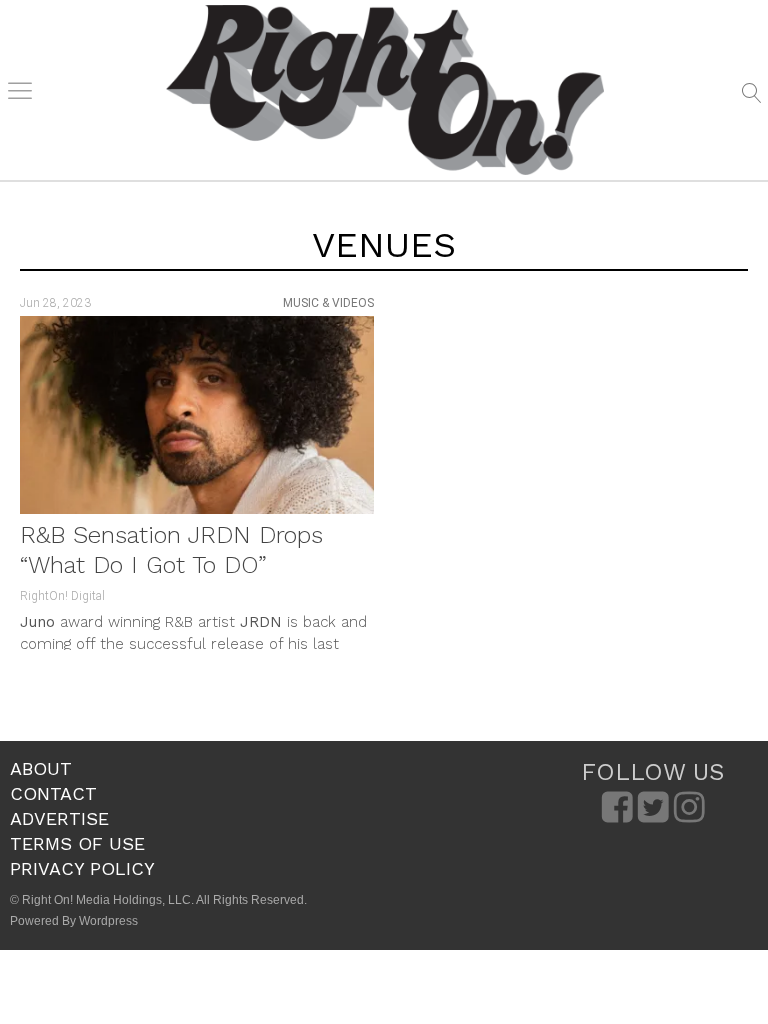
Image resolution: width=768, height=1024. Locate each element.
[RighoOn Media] (385, 90)
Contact (53, 793)
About (41, 768)
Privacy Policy (82, 868)
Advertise (59, 818)
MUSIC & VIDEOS (328, 303)
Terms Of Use (77, 843)
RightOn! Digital (62, 596)
